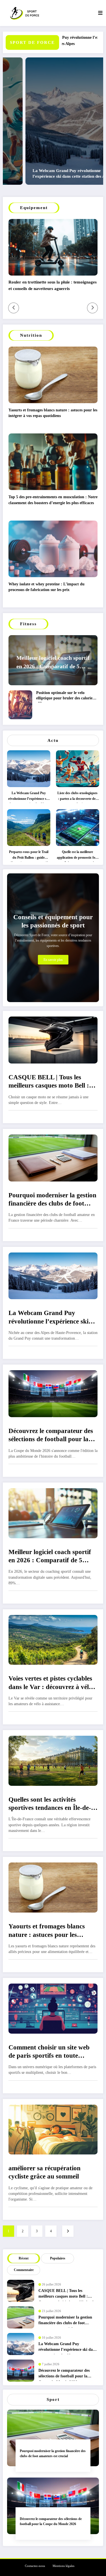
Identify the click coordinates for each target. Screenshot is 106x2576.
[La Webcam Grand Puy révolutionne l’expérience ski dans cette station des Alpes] (53, 1275)
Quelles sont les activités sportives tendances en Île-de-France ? (50, 1805)
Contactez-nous (35, 2566)
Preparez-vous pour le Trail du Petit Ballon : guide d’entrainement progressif (29, 856)
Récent (24, 2258)
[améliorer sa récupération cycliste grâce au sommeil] (53, 2129)
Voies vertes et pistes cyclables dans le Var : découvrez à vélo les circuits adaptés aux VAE (50, 1684)
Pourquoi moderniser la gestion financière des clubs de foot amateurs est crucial (52, 1200)
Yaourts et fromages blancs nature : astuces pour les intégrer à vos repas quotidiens (53, 413)
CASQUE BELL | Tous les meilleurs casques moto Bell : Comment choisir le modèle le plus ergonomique (49, 1082)
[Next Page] (68, 2231)
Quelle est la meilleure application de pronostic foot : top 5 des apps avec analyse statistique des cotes (78, 856)
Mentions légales (63, 2566)
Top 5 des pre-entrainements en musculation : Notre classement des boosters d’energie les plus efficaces (53, 500)
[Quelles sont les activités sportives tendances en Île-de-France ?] (53, 1760)
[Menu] (100, 13)
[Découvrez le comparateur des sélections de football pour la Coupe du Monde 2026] (53, 1393)
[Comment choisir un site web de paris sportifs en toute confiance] (53, 2008)
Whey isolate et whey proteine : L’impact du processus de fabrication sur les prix (46, 587)
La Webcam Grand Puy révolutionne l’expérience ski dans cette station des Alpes (45, 173)
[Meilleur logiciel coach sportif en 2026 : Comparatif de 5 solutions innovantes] (53, 1513)
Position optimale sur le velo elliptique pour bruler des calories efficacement (65, 697)
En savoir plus (53, 960)
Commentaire (24, 2270)
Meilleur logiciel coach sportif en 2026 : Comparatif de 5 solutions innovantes (53, 663)
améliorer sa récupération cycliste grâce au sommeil (45, 2172)
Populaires (58, 2258)
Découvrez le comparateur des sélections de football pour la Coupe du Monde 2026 (51, 1436)
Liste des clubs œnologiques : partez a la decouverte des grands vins (77, 797)
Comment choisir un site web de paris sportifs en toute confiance (49, 2053)
